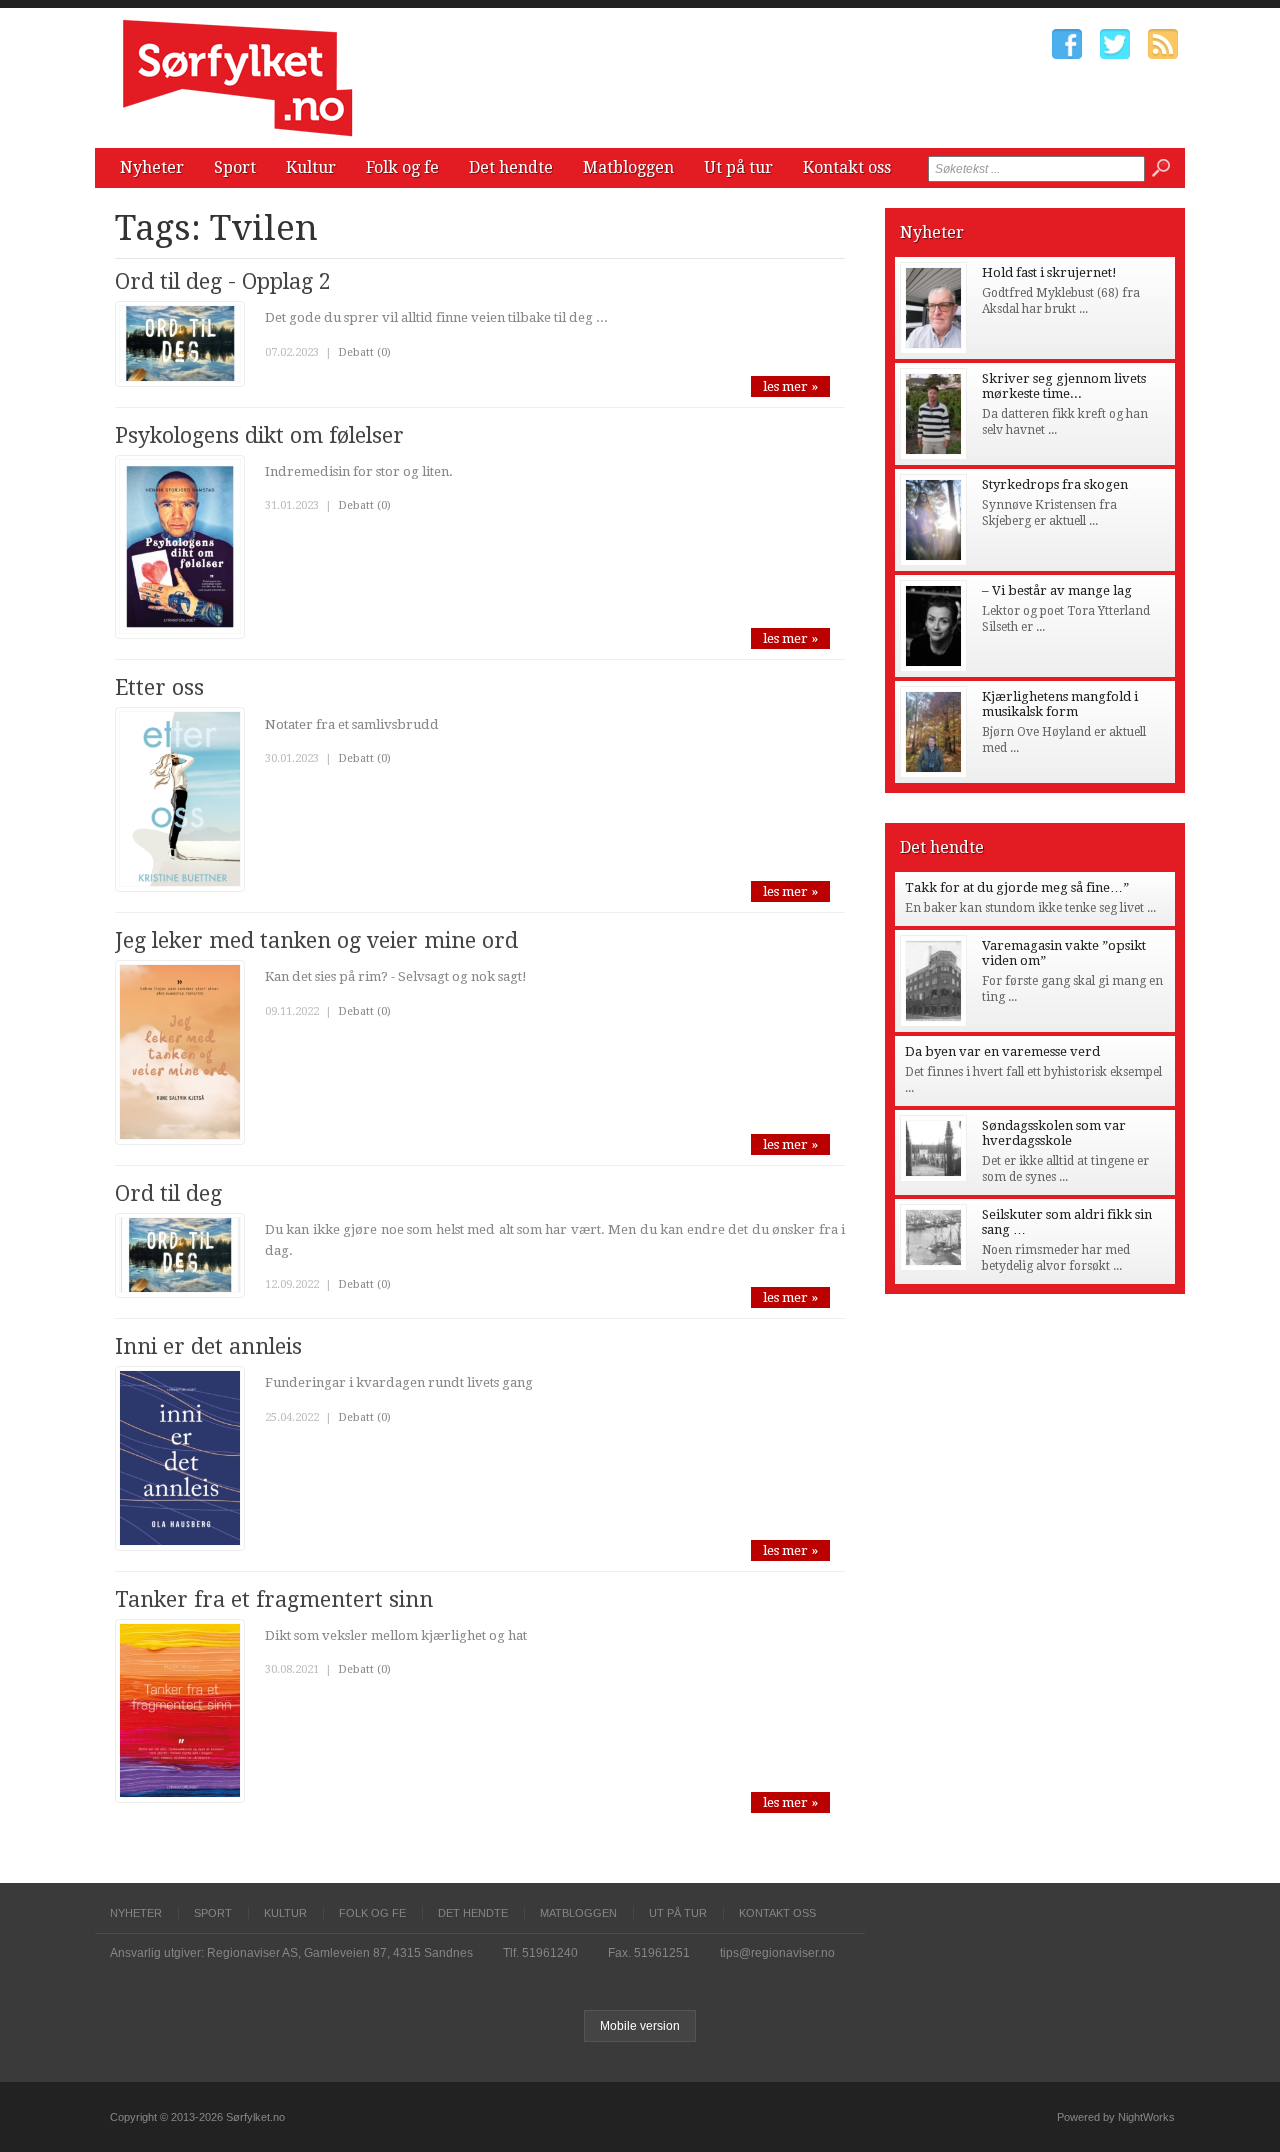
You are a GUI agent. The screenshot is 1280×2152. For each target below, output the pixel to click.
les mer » (790, 386)
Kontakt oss (847, 167)
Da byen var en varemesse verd (1002, 1051)
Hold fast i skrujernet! (1049, 272)
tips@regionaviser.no (777, 1953)
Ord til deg (168, 1193)
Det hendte (511, 167)
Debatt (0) (364, 352)
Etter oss (159, 687)
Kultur (311, 167)
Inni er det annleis (208, 1346)
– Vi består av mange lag (1057, 590)
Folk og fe (402, 167)
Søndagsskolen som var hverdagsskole (1054, 1133)
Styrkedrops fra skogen (1055, 484)
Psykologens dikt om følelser (259, 435)
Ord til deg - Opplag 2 (223, 281)
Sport (235, 167)
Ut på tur (738, 167)
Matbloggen (628, 167)
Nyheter (152, 167)
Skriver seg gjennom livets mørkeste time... (1064, 386)
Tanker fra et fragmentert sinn (274, 1599)
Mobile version (640, 2026)
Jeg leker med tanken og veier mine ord (316, 940)
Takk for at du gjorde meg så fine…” (1017, 887)
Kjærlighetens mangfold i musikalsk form (1060, 704)
